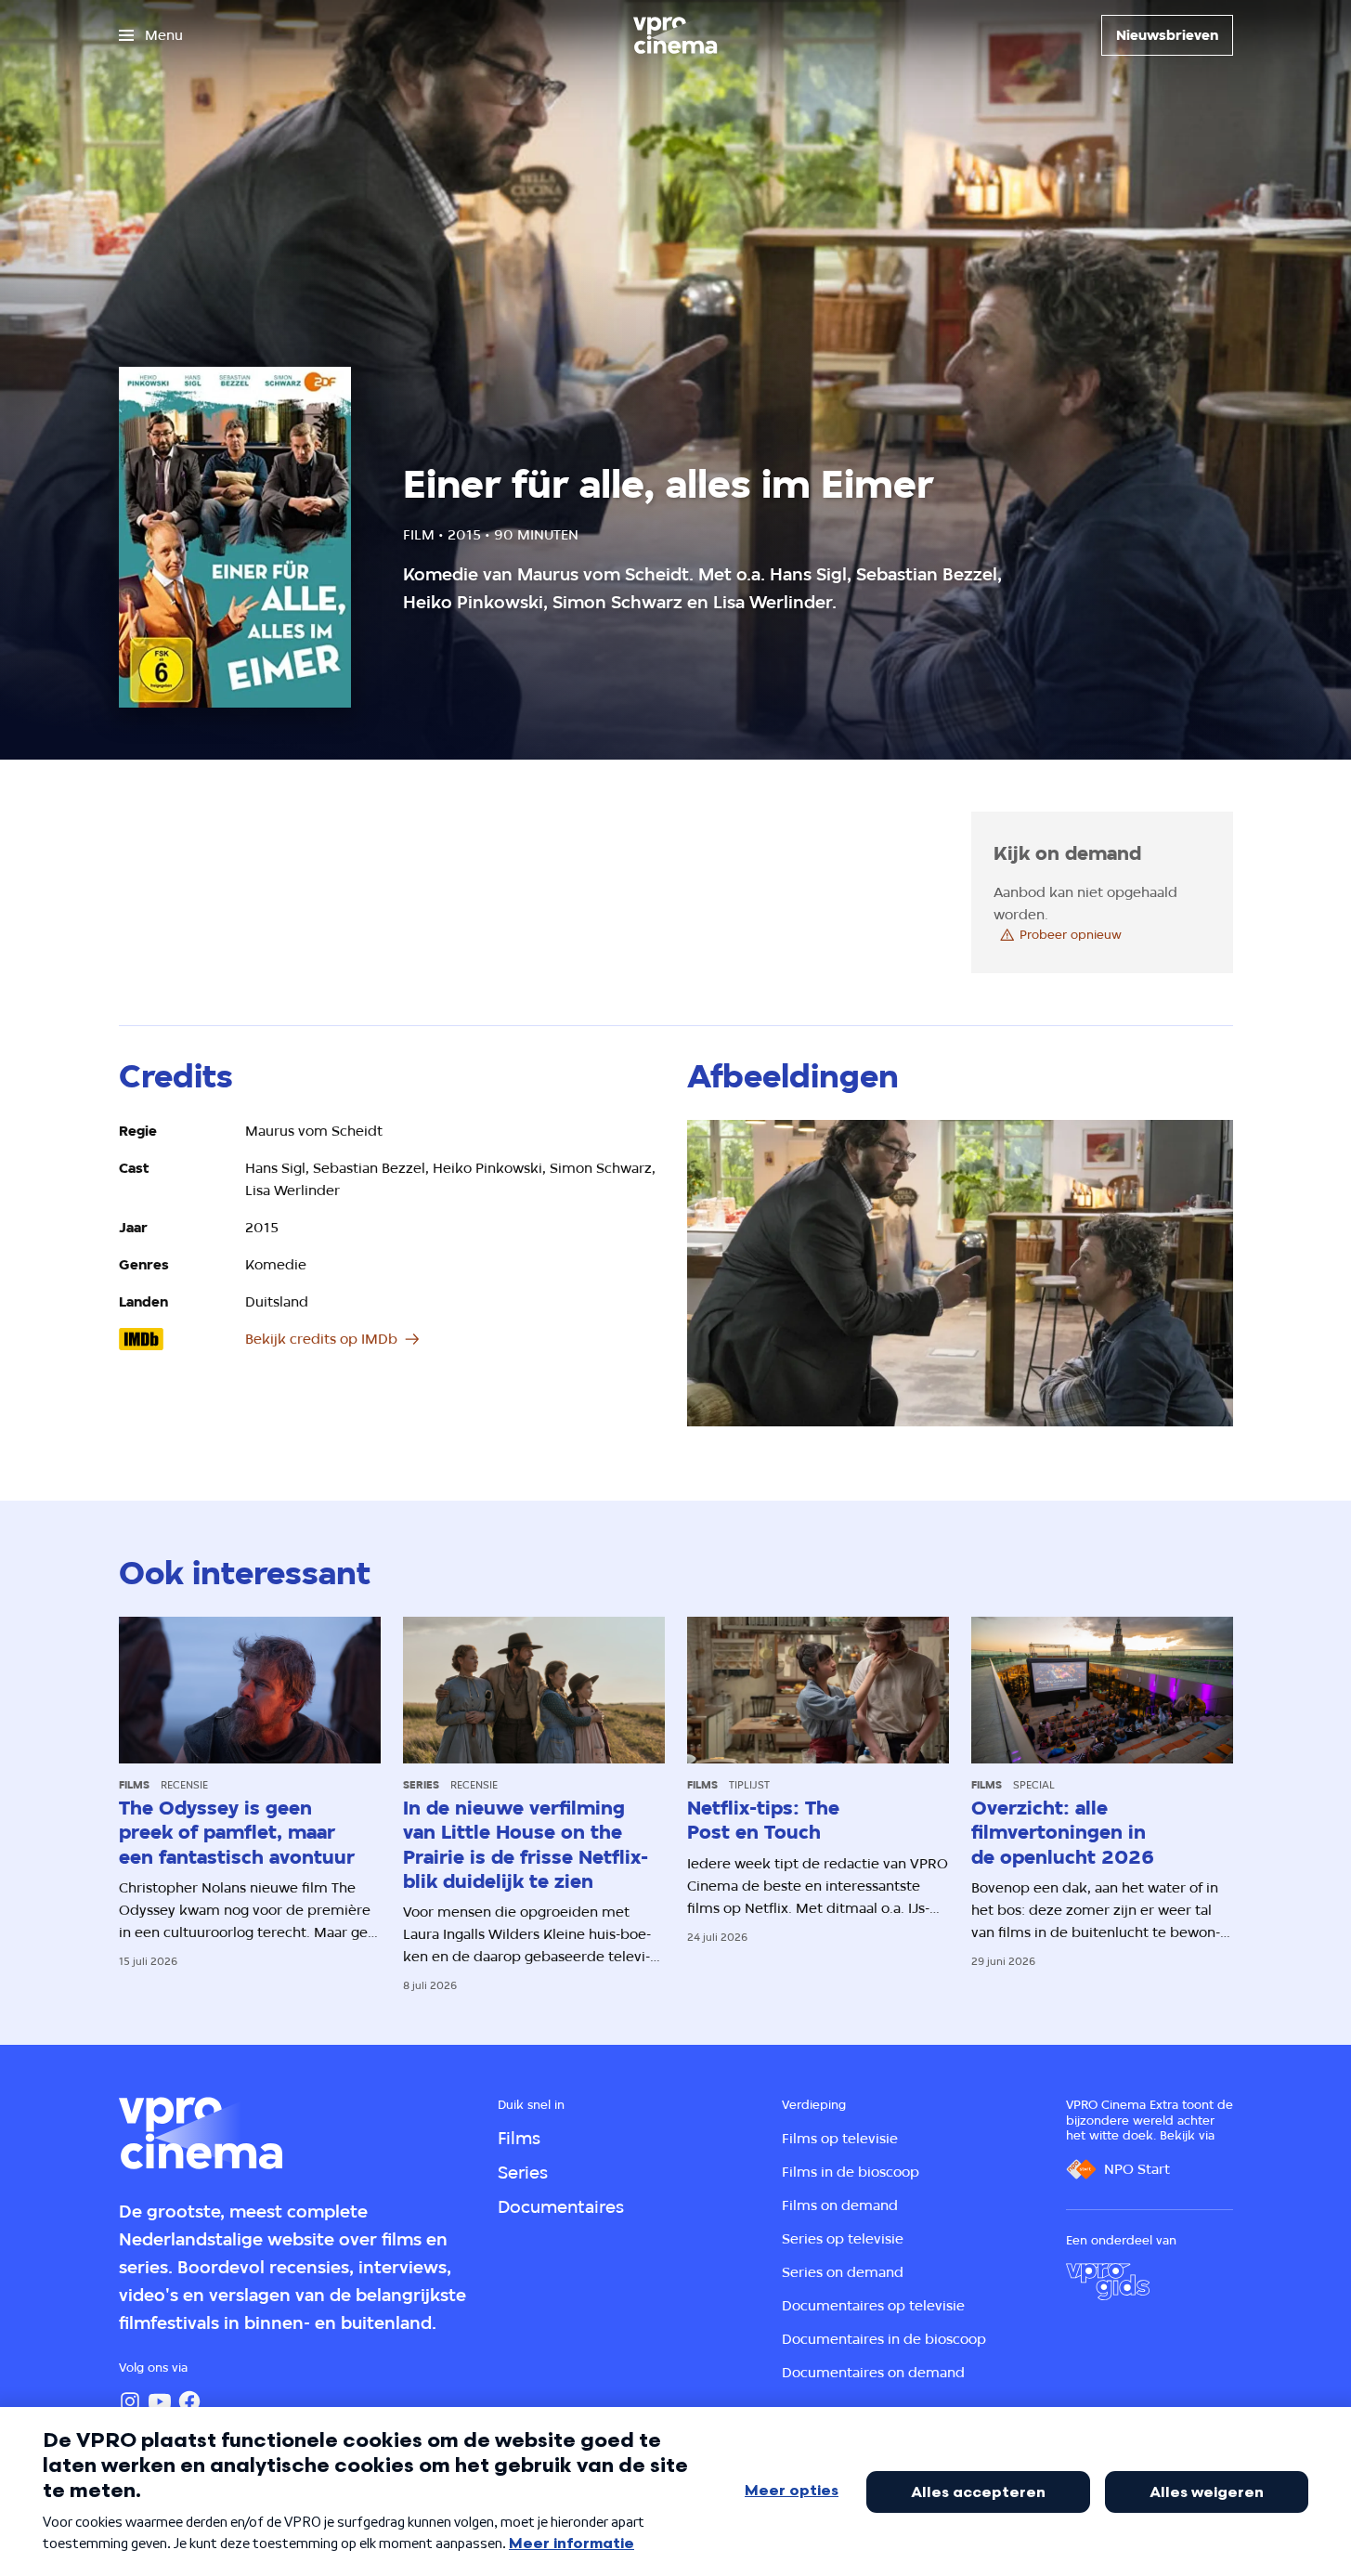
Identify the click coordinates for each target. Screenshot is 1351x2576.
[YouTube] (160, 2401)
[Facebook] (189, 2401)
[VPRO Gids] (1108, 2282)
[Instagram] (130, 2401)
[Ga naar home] (675, 35)
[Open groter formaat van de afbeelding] (960, 1274)
